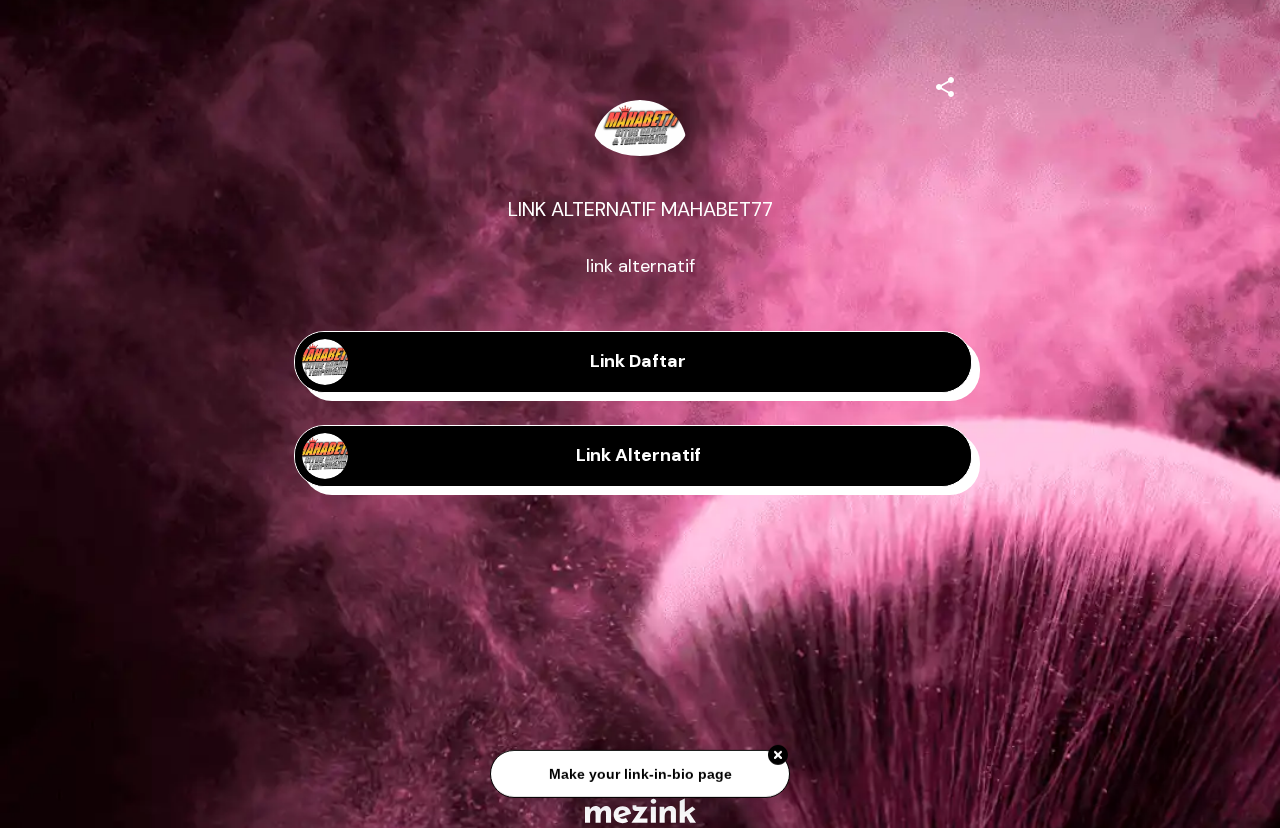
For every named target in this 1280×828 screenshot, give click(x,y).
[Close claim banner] (778, 757)
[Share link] (945, 84)
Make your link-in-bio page (639, 775)
